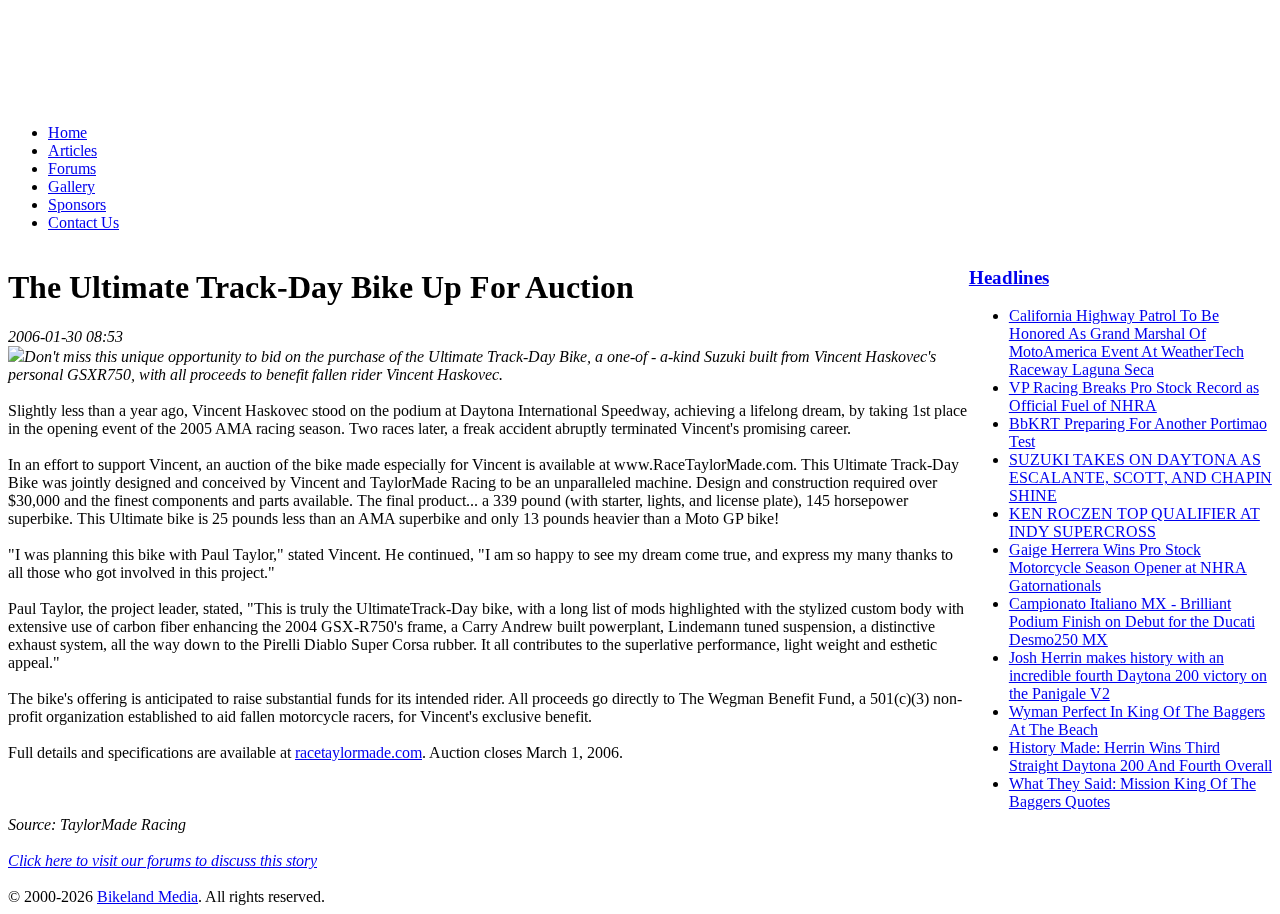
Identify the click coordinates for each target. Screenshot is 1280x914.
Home (67, 132)
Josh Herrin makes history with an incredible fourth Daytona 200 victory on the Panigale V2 (1138, 675)
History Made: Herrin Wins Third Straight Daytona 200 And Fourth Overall (1140, 756)
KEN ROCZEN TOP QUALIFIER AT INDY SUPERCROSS (1134, 522)
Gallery (71, 186)
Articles (72, 150)
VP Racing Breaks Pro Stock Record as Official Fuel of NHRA (1134, 396)
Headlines (1009, 277)
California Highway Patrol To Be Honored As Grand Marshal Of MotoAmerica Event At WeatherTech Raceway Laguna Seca (1126, 342)
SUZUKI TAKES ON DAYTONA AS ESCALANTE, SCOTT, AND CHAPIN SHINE (1140, 477)
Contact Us (83, 222)
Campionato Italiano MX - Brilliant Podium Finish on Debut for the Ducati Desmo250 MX (1132, 621)
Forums (72, 168)
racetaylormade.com (358, 752)
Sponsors (77, 204)
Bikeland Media (147, 896)
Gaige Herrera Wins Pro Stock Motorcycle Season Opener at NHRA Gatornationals (1128, 567)
